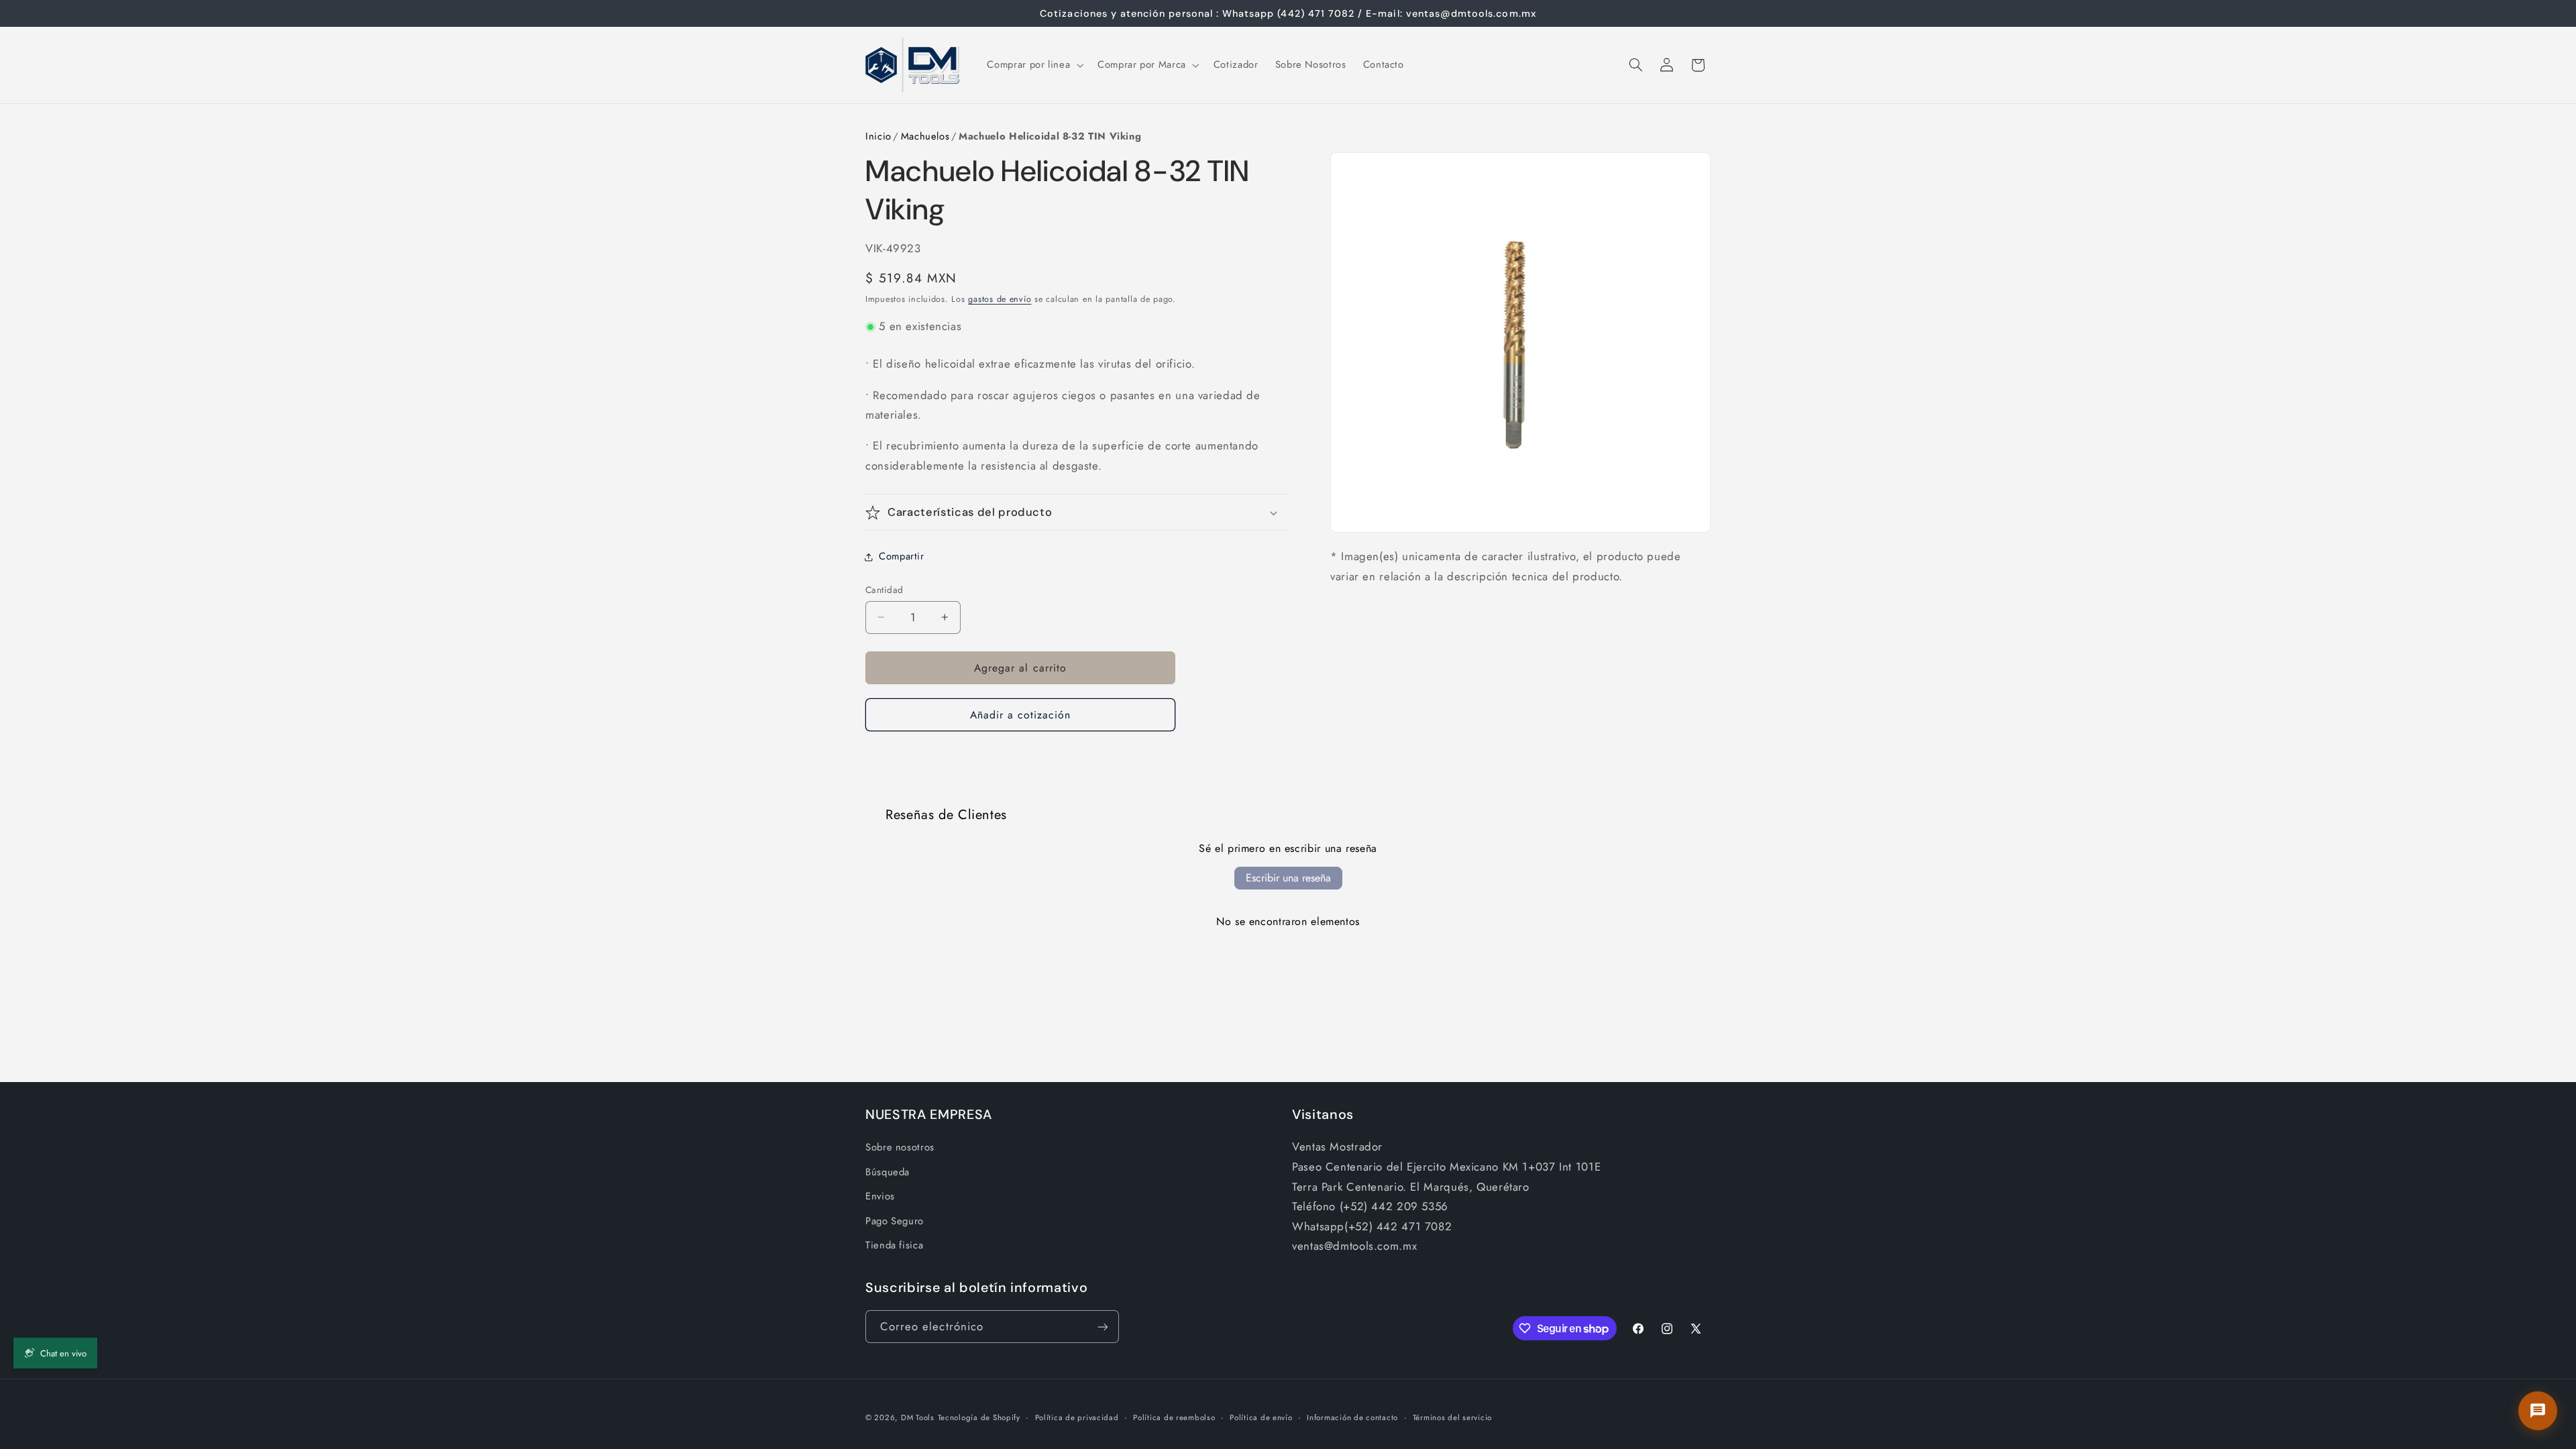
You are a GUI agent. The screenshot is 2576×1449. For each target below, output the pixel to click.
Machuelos (925, 136)
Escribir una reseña (1288, 878)
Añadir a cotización (1021, 715)
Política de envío (1261, 1417)
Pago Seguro (895, 1221)
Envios (880, 1196)
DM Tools (918, 1417)
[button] (1034, 65)
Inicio (878, 136)
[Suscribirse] (1103, 1327)
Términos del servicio (1452, 1417)
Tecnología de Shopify (979, 1417)
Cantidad (884, 590)
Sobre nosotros (900, 1147)
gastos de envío (1000, 299)
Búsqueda (888, 1172)
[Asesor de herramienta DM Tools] (2538, 1411)
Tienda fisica (894, 1245)
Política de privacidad (1077, 1417)
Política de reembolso (1174, 1417)
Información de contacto (1352, 1417)
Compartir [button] (902, 556)
